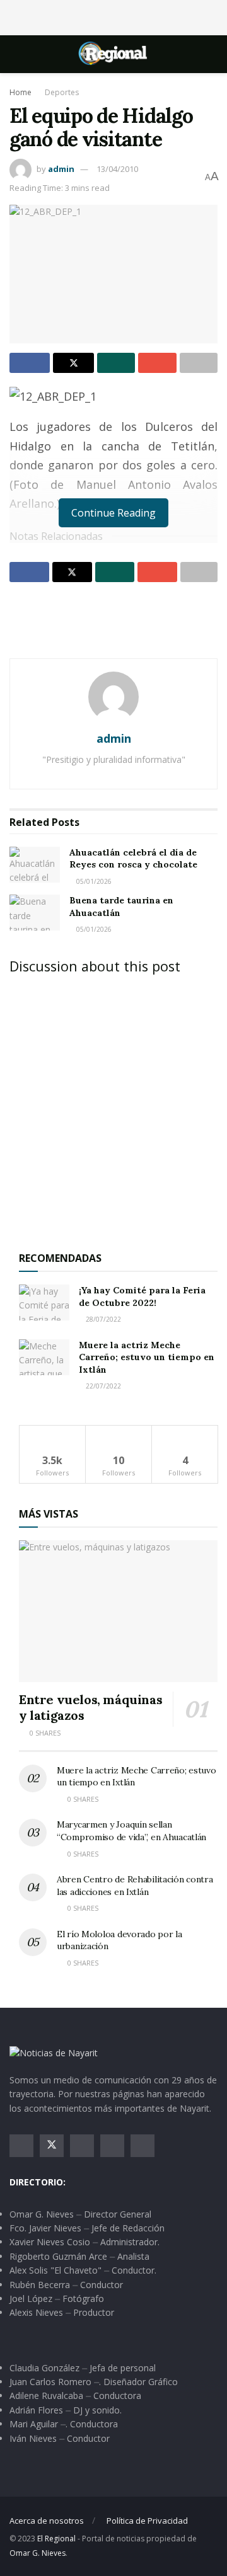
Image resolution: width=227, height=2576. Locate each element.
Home (20, 92)
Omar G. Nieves (38, 2553)
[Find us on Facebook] (21, 2146)
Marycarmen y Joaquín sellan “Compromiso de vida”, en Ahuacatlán (131, 1831)
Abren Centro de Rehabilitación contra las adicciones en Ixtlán (135, 1886)
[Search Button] (212, 54)
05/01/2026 (93, 881)
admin (61, 169)
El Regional (56, 2539)
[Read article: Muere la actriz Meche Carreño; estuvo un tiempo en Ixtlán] (44, 1357)
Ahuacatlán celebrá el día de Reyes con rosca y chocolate (133, 859)
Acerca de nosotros (47, 2521)
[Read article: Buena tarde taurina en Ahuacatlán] (35, 913)
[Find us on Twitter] (52, 2146)
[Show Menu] (15, 54)
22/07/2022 (102, 1386)
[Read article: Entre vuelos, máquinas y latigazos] (118, 1611)
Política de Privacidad (147, 2521)
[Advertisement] (113, 16)
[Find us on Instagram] (82, 2146)
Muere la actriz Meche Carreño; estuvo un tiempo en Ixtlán (147, 1357)
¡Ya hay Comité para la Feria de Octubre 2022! (142, 1297)
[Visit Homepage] (113, 54)
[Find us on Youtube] (112, 2146)
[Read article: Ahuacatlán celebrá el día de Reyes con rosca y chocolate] (35, 865)
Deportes (62, 92)
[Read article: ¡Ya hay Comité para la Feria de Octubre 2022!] (44, 1302)
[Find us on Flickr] (143, 2146)
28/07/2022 (102, 1319)
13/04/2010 (117, 169)
